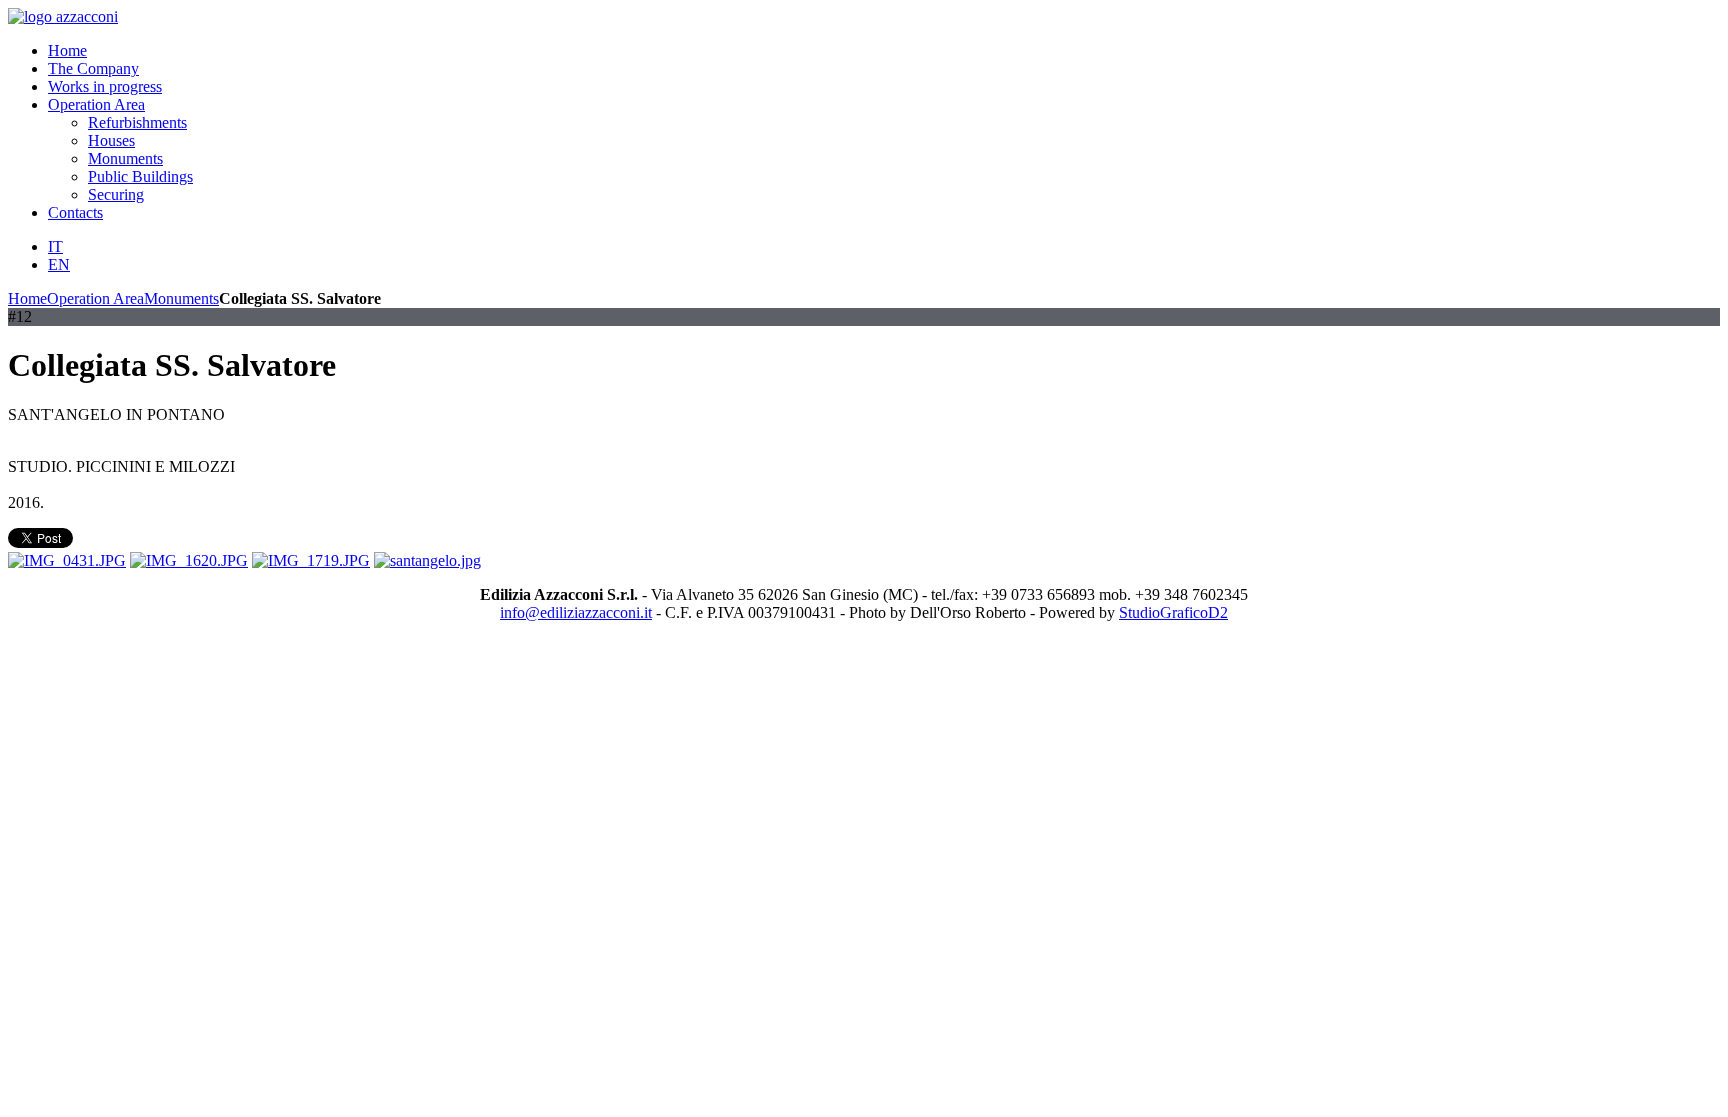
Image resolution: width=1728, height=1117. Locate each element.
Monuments (181, 298)
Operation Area (95, 298)
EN (59, 264)
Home (27, 298)
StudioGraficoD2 (1173, 612)
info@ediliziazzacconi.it (576, 612)
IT (55, 246)
